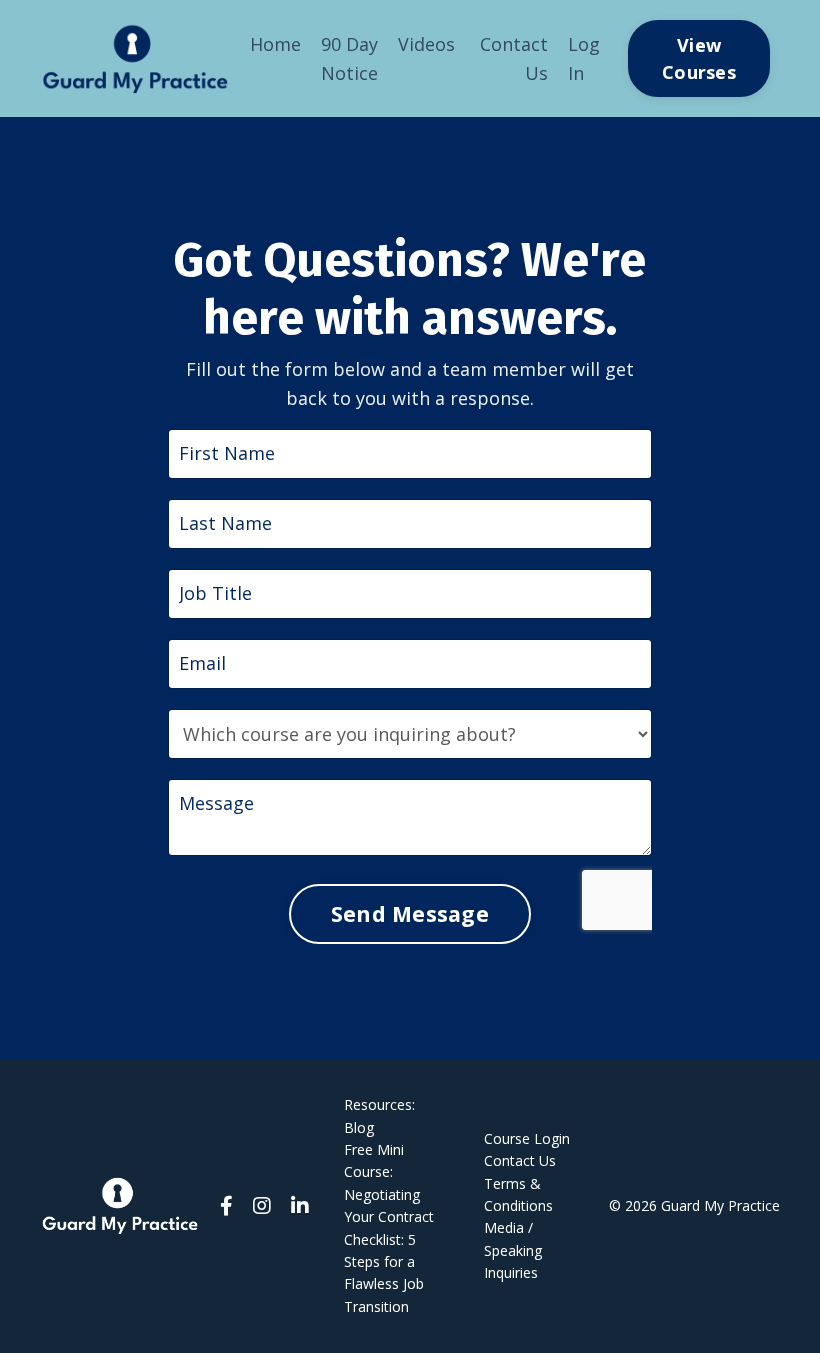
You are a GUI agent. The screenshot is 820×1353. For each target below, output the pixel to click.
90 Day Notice (349, 58)
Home (275, 44)
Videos (426, 44)
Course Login (527, 1138)
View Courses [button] (699, 58)
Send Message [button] (410, 913)
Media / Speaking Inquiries (513, 1250)
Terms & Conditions (518, 1194)
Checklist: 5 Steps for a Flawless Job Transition (384, 1273)
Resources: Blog (379, 1115)
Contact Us (514, 58)
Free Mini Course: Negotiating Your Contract (389, 1183)
